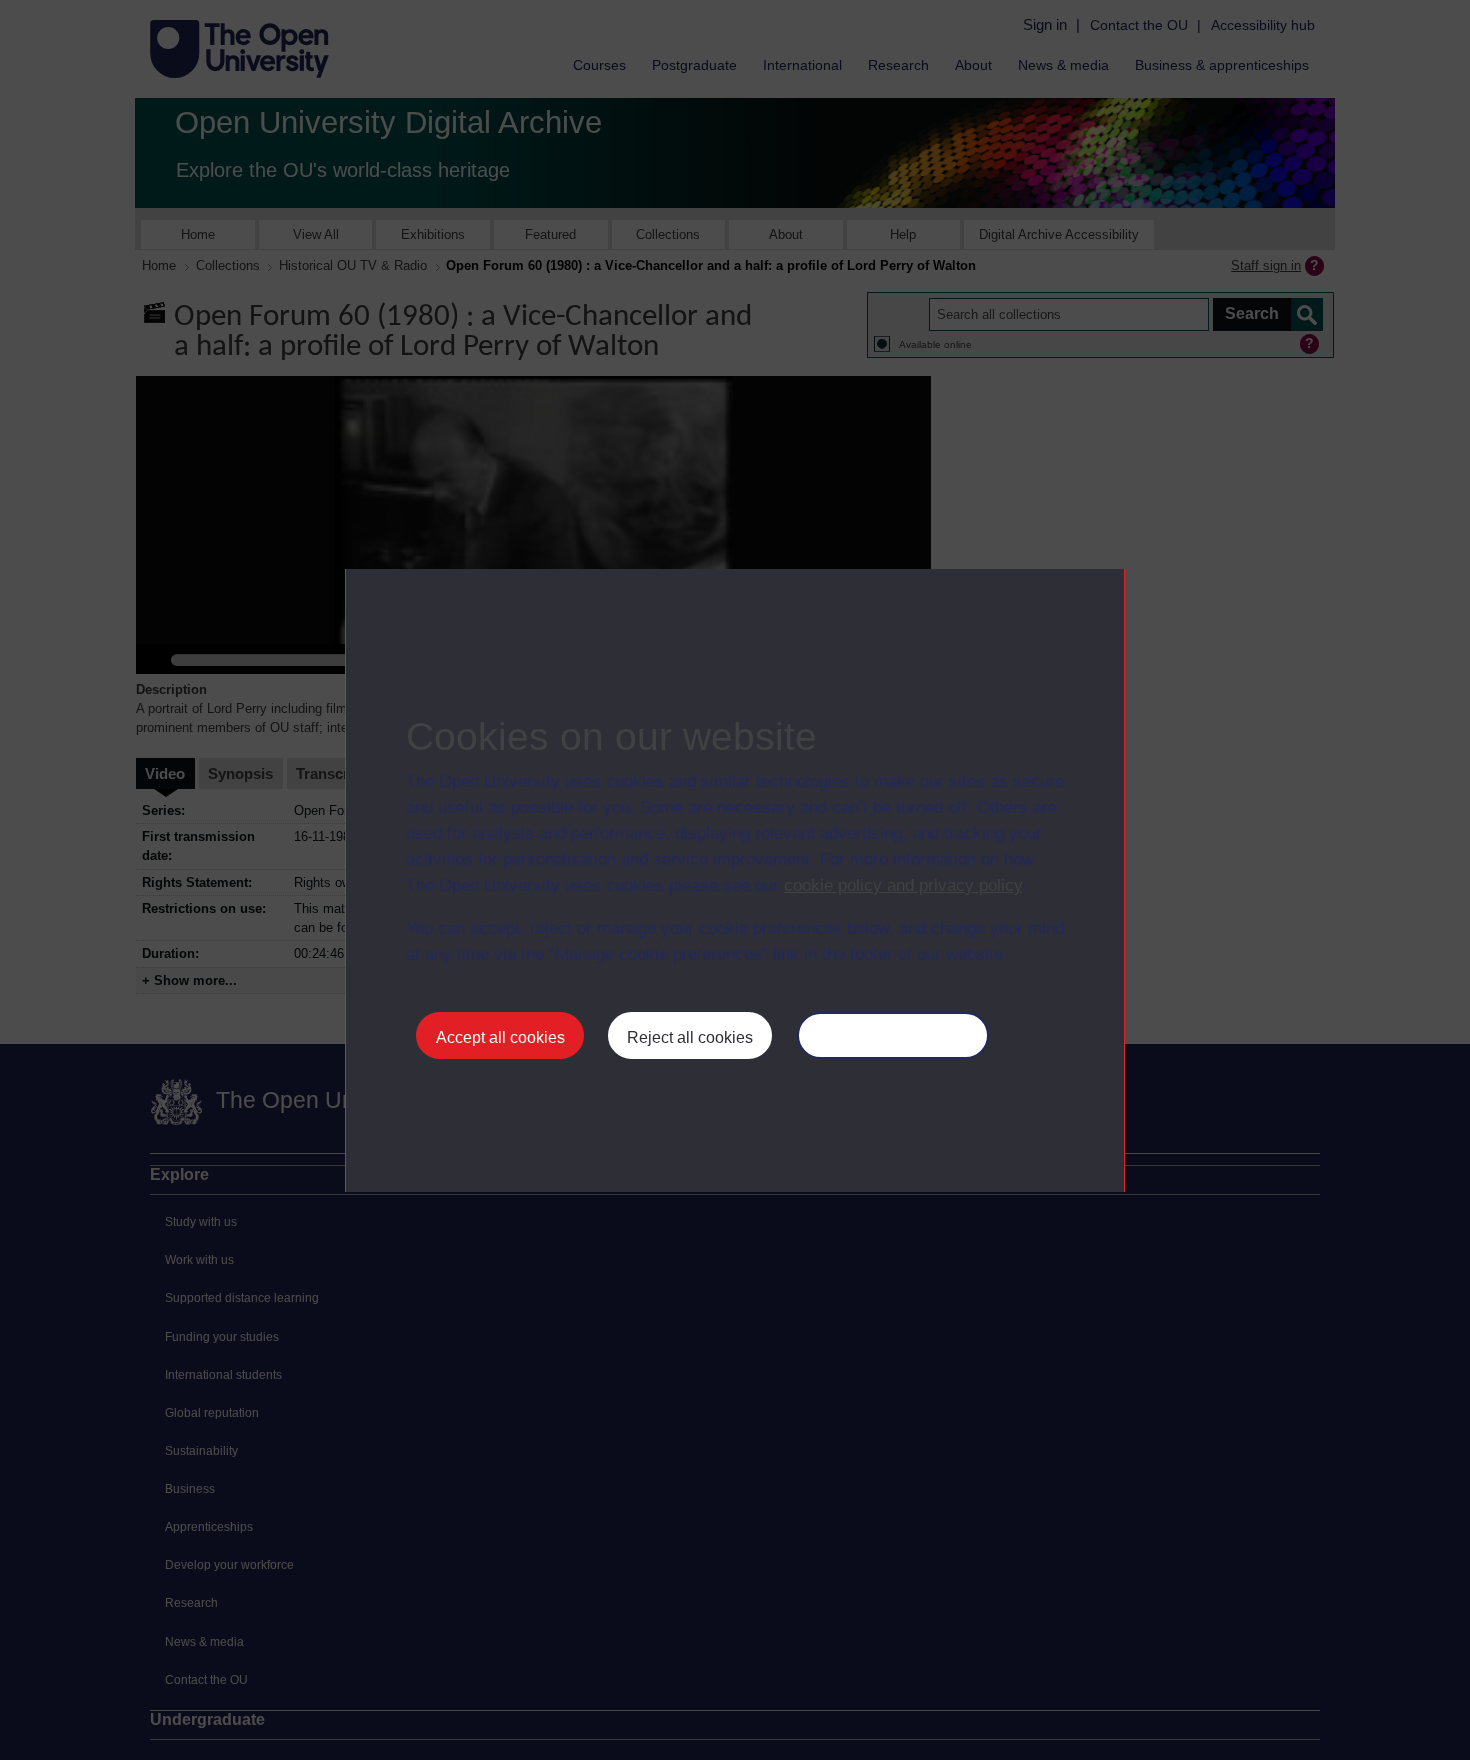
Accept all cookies (500, 1037)
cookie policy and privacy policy (903, 885)
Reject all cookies (690, 1037)
